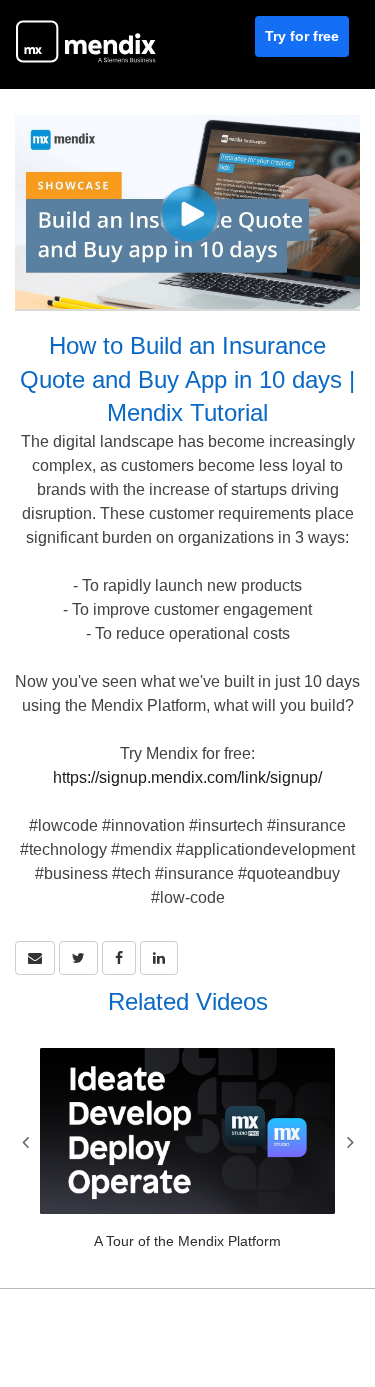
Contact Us (266, 1328)
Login (338, 1328)
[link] (78, 958)
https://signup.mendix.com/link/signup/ (187, 777)
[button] (35, 958)
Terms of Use (62, 1328)
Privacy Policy (167, 1328)
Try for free (302, 36)
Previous (25, 1142)
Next (350, 1142)
